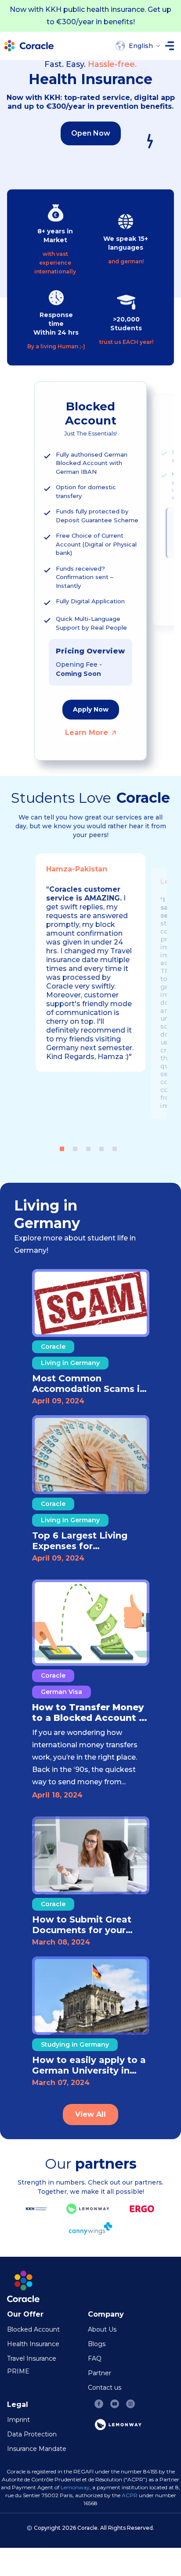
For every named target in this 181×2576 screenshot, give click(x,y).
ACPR (130, 2495)
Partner (100, 2373)
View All (90, 2114)
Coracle (53, 1347)
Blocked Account (33, 2329)
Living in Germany (70, 1363)
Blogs (97, 2344)
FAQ (95, 2358)
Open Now (91, 133)
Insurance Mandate (37, 2449)
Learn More (87, 733)
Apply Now (91, 709)
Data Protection (32, 2434)
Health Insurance (33, 2344)
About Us (102, 2329)
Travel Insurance (32, 2358)
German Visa (62, 1692)
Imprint (18, 2420)
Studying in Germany (75, 2045)
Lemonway (75, 2487)
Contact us (105, 2388)
